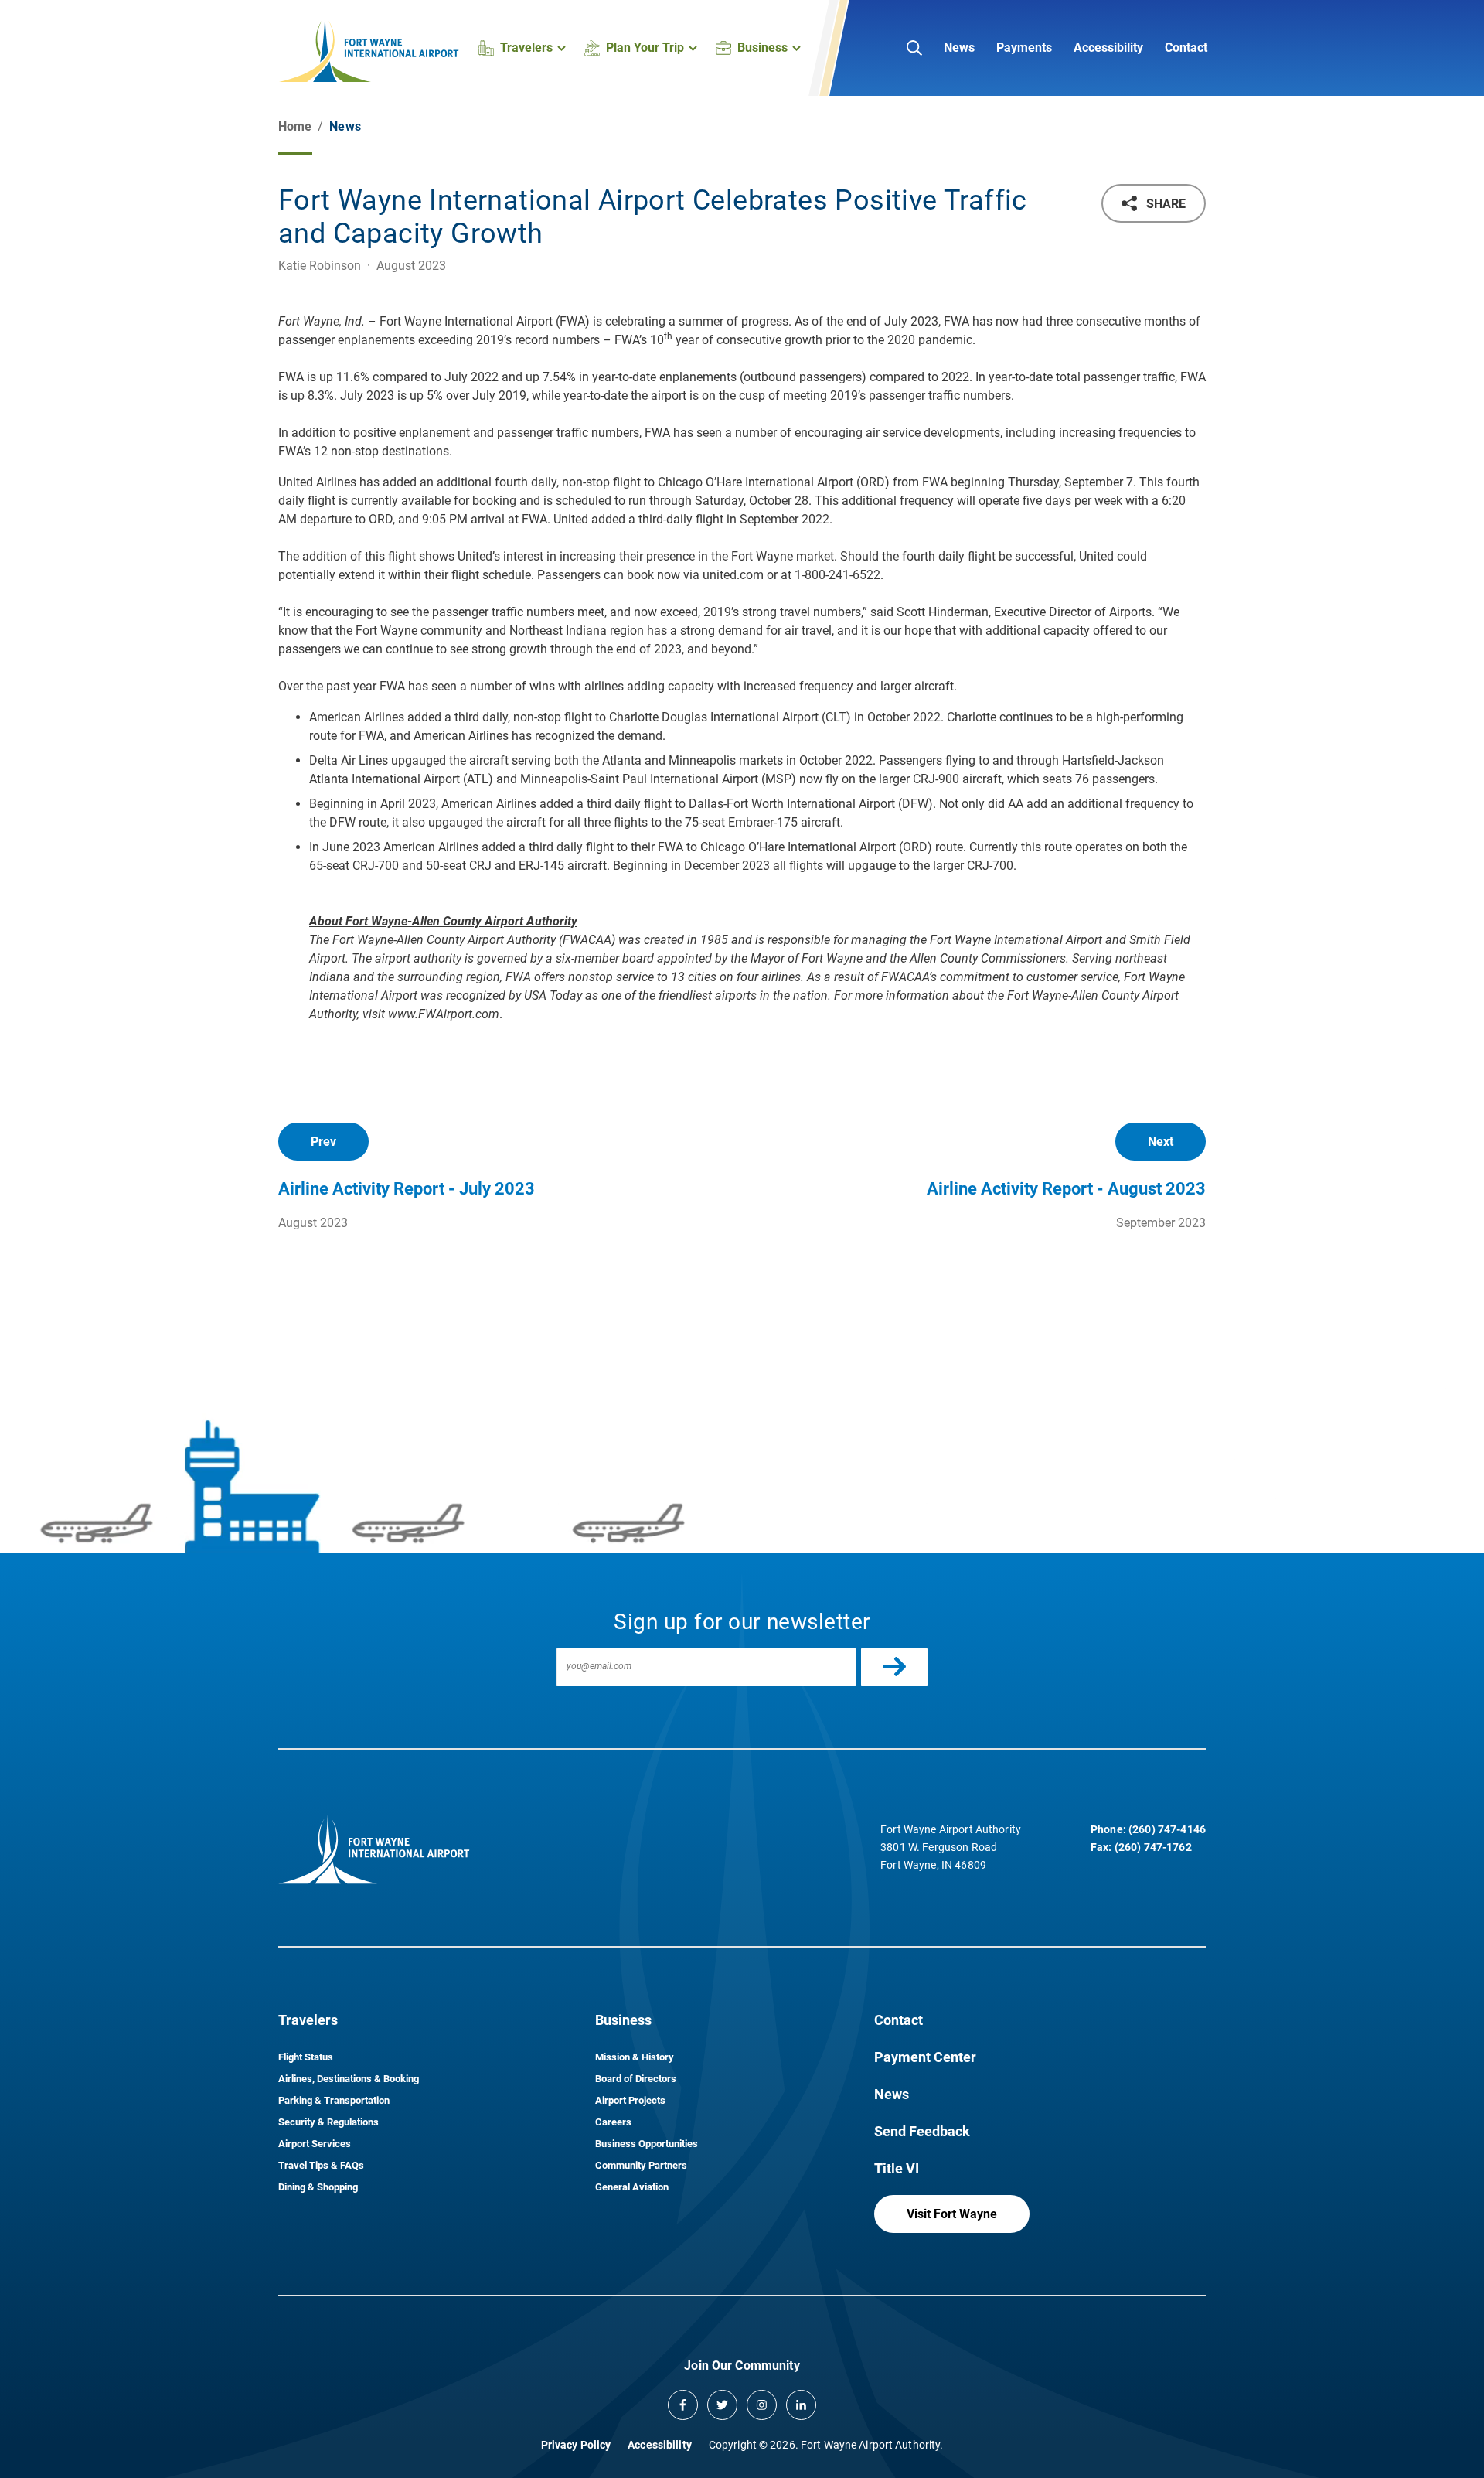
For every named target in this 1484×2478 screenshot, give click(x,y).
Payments (1024, 48)
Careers (613, 2122)
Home (295, 126)
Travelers (308, 2020)
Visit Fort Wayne (952, 2214)
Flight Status (306, 2057)
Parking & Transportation (334, 2100)
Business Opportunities (647, 2144)
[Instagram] (762, 2405)
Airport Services (315, 2144)
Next (1161, 1142)
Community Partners (641, 2165)
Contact (1186, 48)
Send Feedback (922, 2131)
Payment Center (925, 2057)
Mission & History (635, 2057)
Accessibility (1108, 48)
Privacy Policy (576, 2445)
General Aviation (632, 2187)
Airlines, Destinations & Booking (349, 2079)
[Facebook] (683, 2405)
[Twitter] (722, 2405)
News (959, 48)
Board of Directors (636, 2079)
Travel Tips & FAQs (321, 2165)
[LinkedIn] (801, 2405)
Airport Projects (630, 2100)
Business (623, 2020)
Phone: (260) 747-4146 (1148, 1829)
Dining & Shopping (318, 2187)
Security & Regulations (328, 2122)
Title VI (897, 2168)
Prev (323, 1142)
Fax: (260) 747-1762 (1141, 1847)
